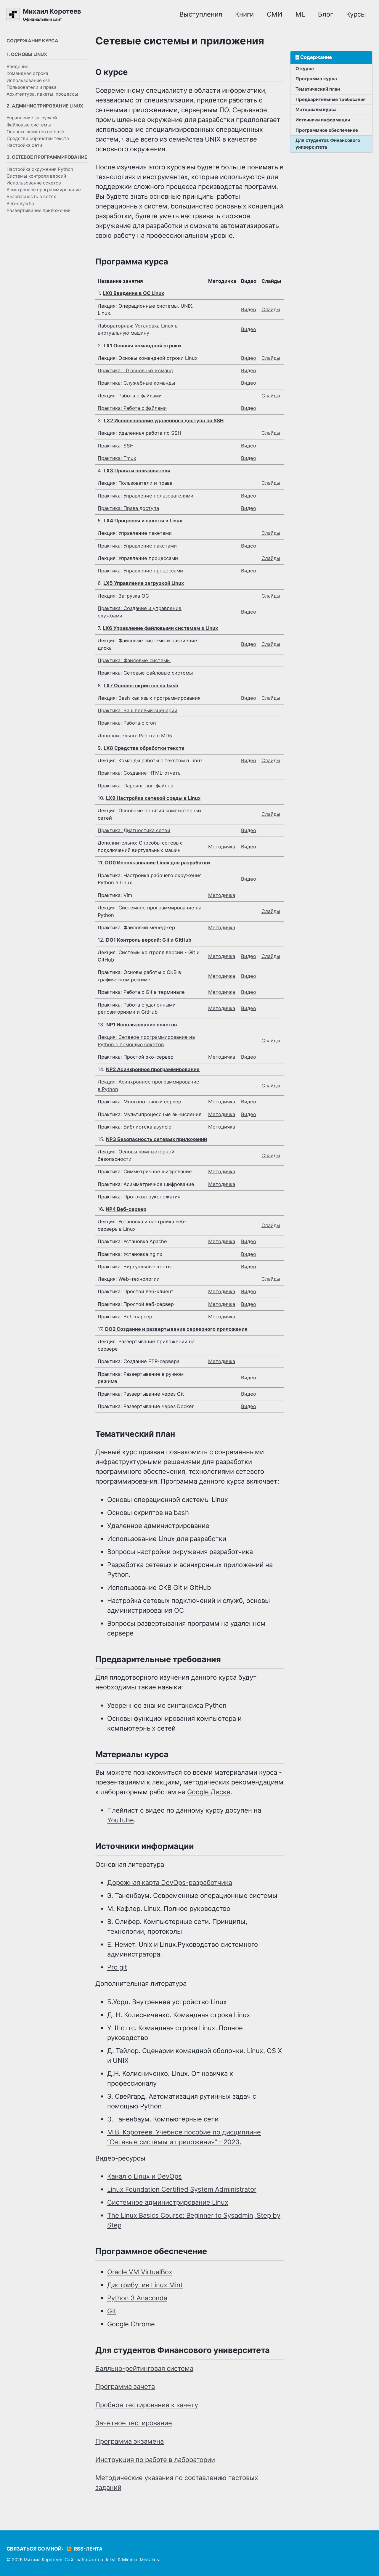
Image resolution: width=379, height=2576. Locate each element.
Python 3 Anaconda (137, 2298)
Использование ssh (28, 80)
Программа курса (316, 79)
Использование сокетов (34, 183)
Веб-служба (20, 203)
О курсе (305, 69)
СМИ (275, 14)
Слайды (271, 309)
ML (300, 14)
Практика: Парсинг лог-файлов (135, 786)
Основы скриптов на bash (35, 132)
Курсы (356, 14)
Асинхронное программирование (44, 190)
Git (112, 2311)
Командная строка (27, 73)
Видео (249, 309)
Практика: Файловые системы (134, 660)
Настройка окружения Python (40, 169)
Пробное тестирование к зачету (147, 2405)
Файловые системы (29, 125)
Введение (17, 66)
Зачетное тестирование (134, 2423)
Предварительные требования (331, 99)
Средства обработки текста (38, 138)
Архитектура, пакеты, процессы (42, 94)
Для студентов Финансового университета (328, 144)
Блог (326, 14)
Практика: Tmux (117, 458)
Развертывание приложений (38, 210)
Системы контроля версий (36, 176)
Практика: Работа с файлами (132, 408)
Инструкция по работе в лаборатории (155, 2460)
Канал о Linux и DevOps (144, 2176)
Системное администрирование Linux (168, 2202)
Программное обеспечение (327, 130)
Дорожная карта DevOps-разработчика (170, 1882)
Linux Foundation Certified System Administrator (182, 2189)
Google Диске (209, 1792)
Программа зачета (125, 2386)
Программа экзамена (130, 2441)
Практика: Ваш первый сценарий (138, 710)
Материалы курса (316, 109)
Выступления (201, 14)
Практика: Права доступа (128, 508)
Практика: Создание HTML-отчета (139, 773)
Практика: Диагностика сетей (134, 830)
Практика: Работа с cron (127, 723)
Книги (244, 14)
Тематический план (318, 89)
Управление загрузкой (32, 118)
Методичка (222, 847)
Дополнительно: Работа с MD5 (135, 736)
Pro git (117, 1967)
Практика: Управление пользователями (146, 496)
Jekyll (111, 2560)
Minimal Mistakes (140, 2560)
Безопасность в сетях (31, 196)
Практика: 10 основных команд (135, 370)
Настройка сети (24, 145)
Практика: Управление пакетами (137, 546)
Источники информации (323, 120)
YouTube (121, 1820)
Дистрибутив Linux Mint (145, 2285)
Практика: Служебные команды (136, 383)
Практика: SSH (116, 446)
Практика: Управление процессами (140, 571)
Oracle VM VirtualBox (140, 2272)
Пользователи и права (32, 87)
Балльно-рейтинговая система (144, 2368)
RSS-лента (87, 2549)
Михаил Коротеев (52, 15)
